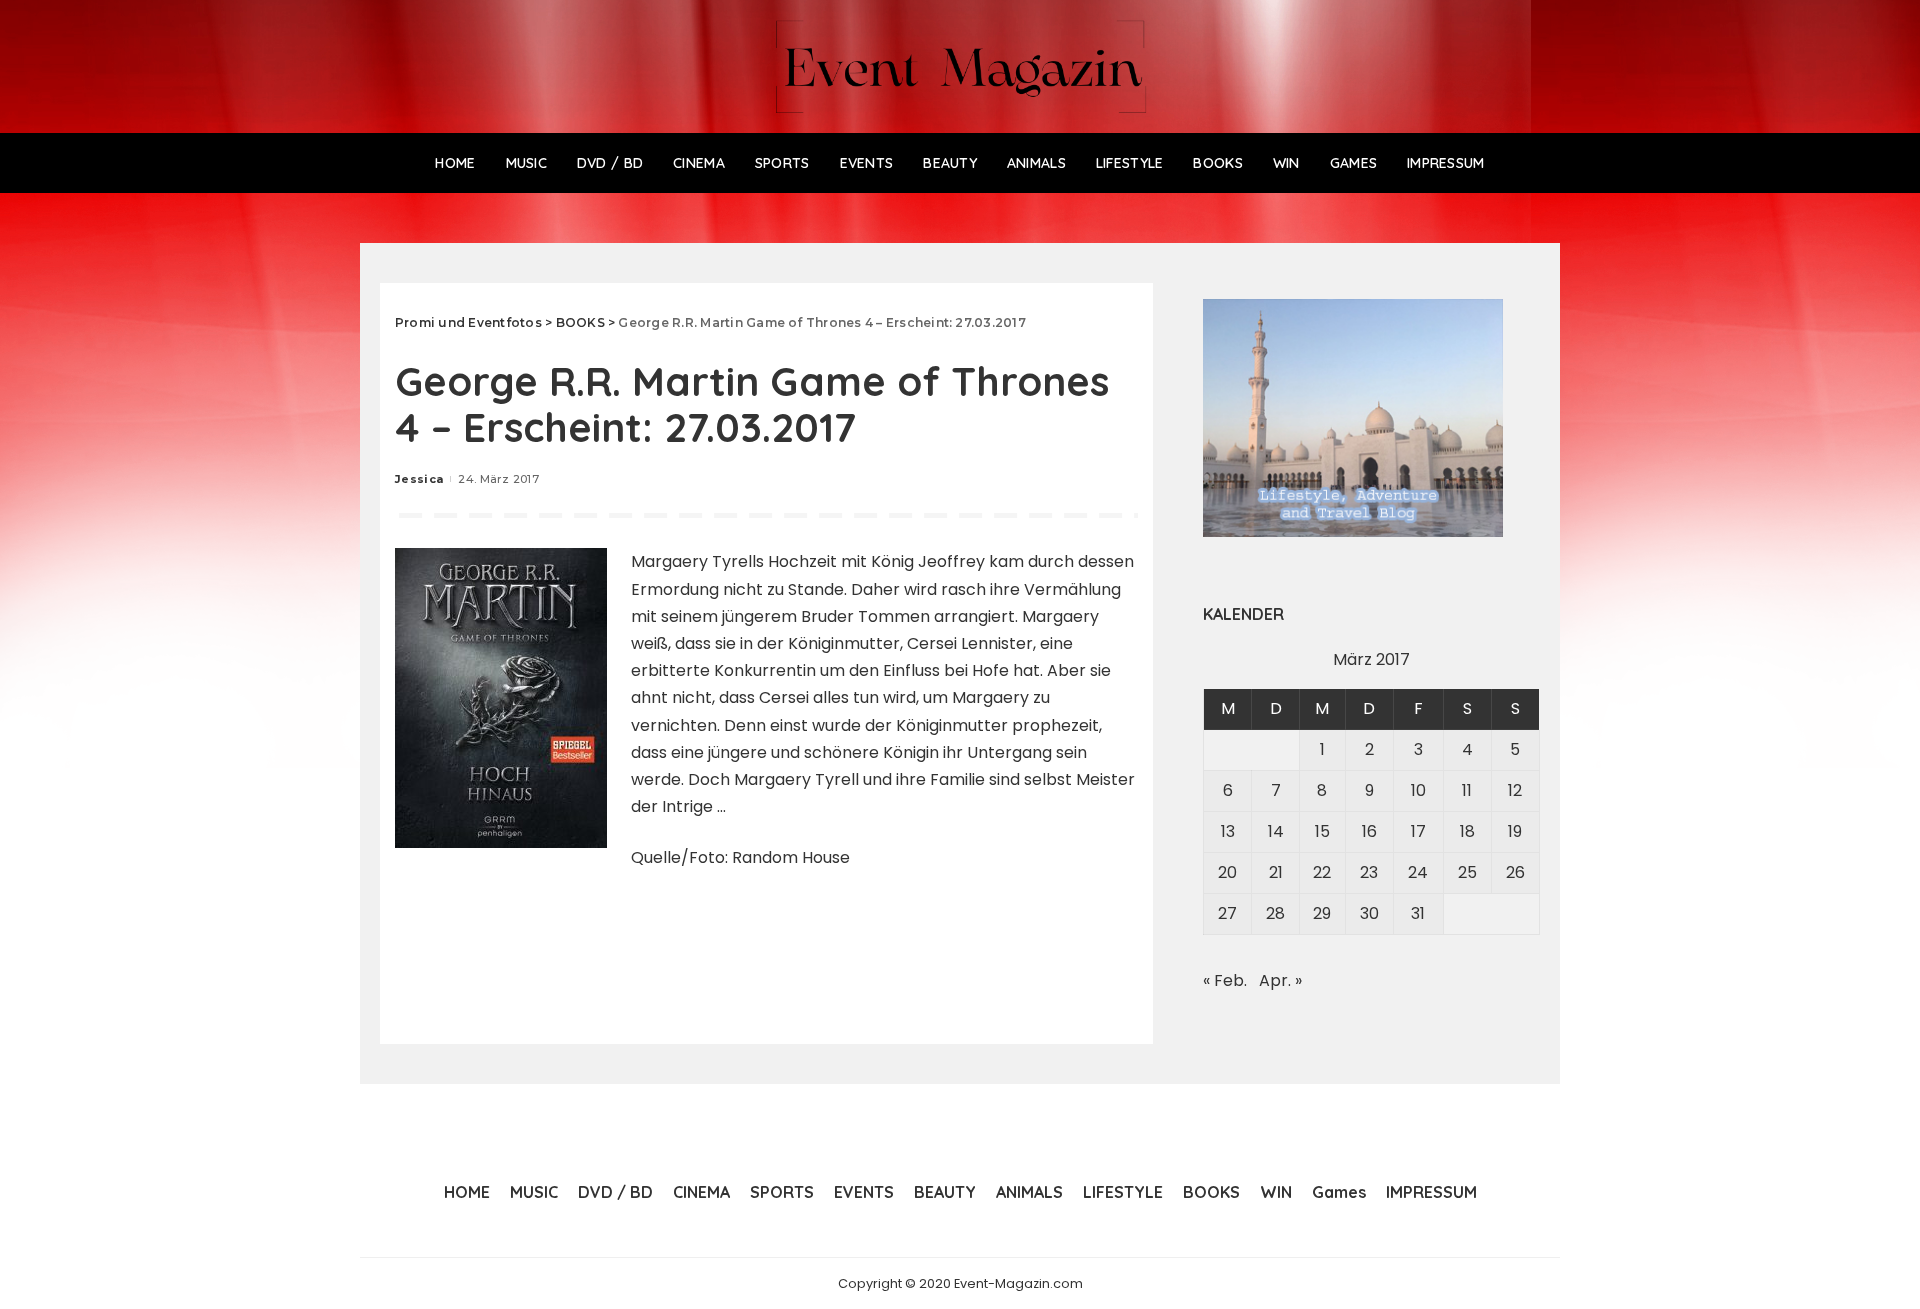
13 (1228, 831)
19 (1515, 831)
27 (1227, 913)
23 (1369, 872)
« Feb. (1225, 980)
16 (1369, 831)
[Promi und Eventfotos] (960, 66)
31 (1418, 913)
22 (1322, 872)
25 (1467, 872)
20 (1227, 872)
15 (1322, 831)
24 (1418, 872)
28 (1275, 913)
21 (1276, 872)
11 (1467, 790)
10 (1418, 790)
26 (1515, 872)
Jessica (419, 479)
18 (1467, 831)
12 (1515, 790)
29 (1322, 913)
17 (1418, 831)
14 (1276, 831)
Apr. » (1280, 980)
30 (1369, 913)
